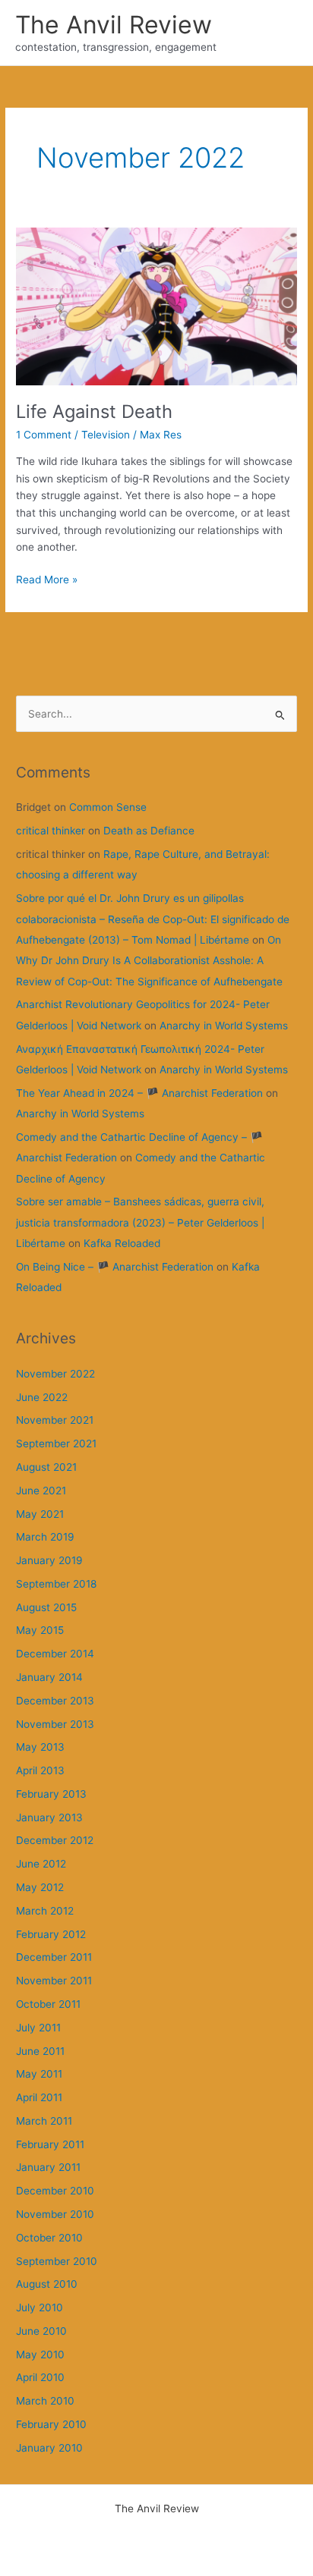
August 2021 (46, 1467)
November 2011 (54, 1981)
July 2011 (38, 2028)
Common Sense (108, 807)
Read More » (47, 581)
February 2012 (51, 1934)
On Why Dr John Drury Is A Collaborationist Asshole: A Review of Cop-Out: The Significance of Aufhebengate (149, 961)
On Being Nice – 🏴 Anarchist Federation (115, 1267)
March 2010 (45, 2401)
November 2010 (55, 2214)
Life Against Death (94, 412)
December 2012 (55, 1840)
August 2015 (46, 1607)
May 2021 (40, 1514)
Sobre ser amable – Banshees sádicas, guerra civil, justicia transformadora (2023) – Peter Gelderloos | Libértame (140, 1222)
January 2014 (49, 1677)
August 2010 (47, 2284)
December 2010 (55, 2191)
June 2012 (41, 1864)
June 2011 (40, 2051)
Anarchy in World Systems (224, 1026)
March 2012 (45, 1911)
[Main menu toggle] (283, 33)
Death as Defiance (149, 831)
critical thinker (51, 831)
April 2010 (40, 2377)
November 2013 (55, 1724)
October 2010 (49, 2238)
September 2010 (57, 2261)
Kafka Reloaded (122, 1243)
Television (106, 435)
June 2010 (41, 2331)
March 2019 (45, 1537)
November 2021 (55, 1420)
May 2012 (40, 1887)
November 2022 (55, 1374)
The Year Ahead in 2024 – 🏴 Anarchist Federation (139, 1093)
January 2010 (49, 2448)
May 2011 (39, 2074)
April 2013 (40, 1770)
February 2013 (51, 1794)
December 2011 (54, 1957)
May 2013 (40, 1747)
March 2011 (44, 2121)
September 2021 (56, 1444)
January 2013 (49, 1817)
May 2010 (40, 2355)
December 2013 (55, 1701)
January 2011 (48, 2167)
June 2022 (42, 1397)
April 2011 (39, 2097)
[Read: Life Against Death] (156, 305)
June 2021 (41, 1491)
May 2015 (40, 1630)
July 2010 (40, 2307)
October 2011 (48, 2004)
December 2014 (55, 1654)
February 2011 (50, 2144)
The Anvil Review (114, 25)
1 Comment (44, 435)
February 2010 (51, 2424)
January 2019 (49, 1560)
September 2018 (56, 1584)
